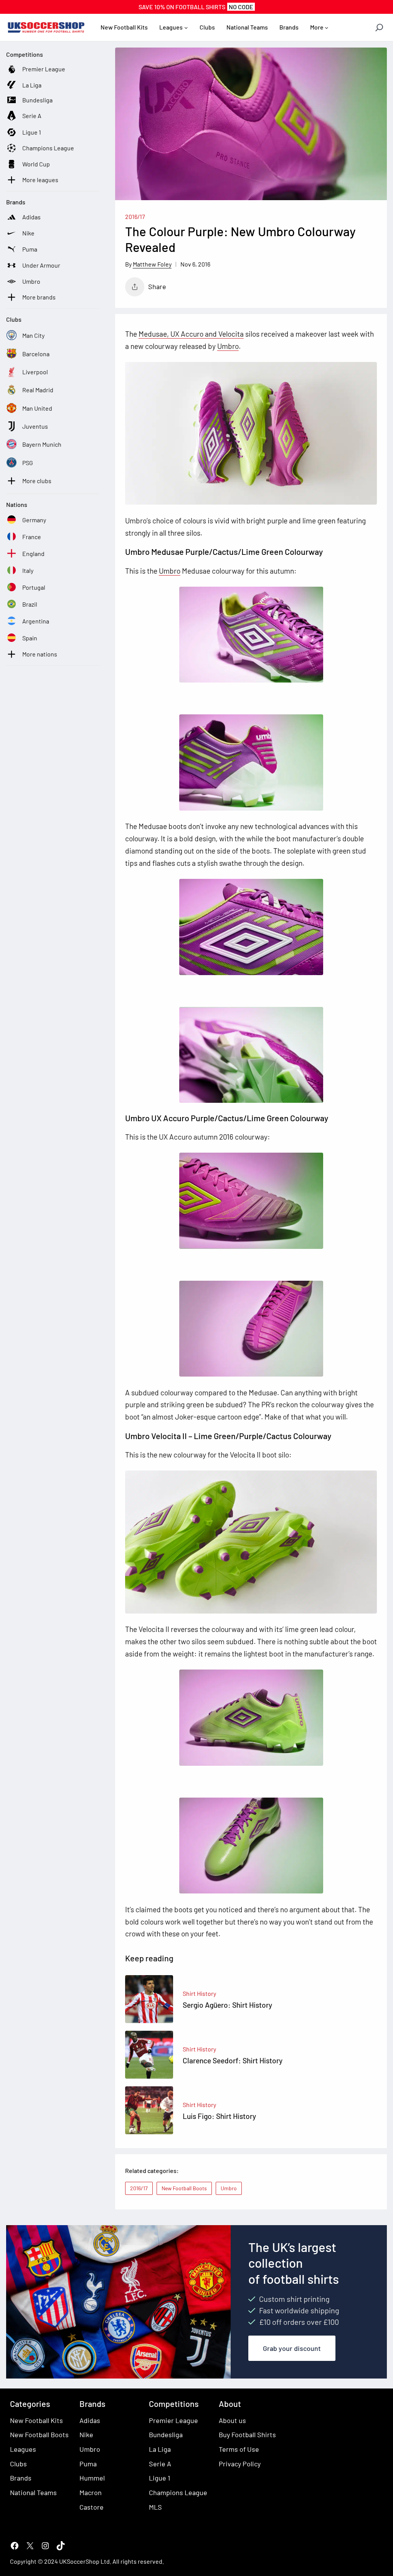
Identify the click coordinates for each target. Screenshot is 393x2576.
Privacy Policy (240, 2464)
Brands (21, 2478)
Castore (92, 2507)
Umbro (228, 346)
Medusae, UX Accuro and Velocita (191, 334)
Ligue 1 (159, 2478)
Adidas (90, 2420)
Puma (88, 2464)
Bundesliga (166, 2435)
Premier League (173, 2420)
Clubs (18, 2464)
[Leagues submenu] (186, 28)
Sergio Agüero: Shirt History (227, 2005)
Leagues (23, 2449)
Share (157, 286)
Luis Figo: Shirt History (219, 2116)
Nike (86, 2435)
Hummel (92, 2478)
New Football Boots (184, 2188)
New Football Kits (36, 2420)
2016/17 (135, 216)
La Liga (160, 2449)
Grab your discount (292, 2348)
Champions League (178, 2492)
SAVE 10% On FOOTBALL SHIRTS (196, 7)
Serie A (160, 2464)
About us (232, 2420)
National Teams (33, 2492)
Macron (91, 2492)
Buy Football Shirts (247, 2435)
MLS (155, 2507)
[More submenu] (327, 28)
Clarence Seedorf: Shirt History (233, 2060)
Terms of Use (239, 2449)
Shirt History (199, 1993)
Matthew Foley (152, 264)
